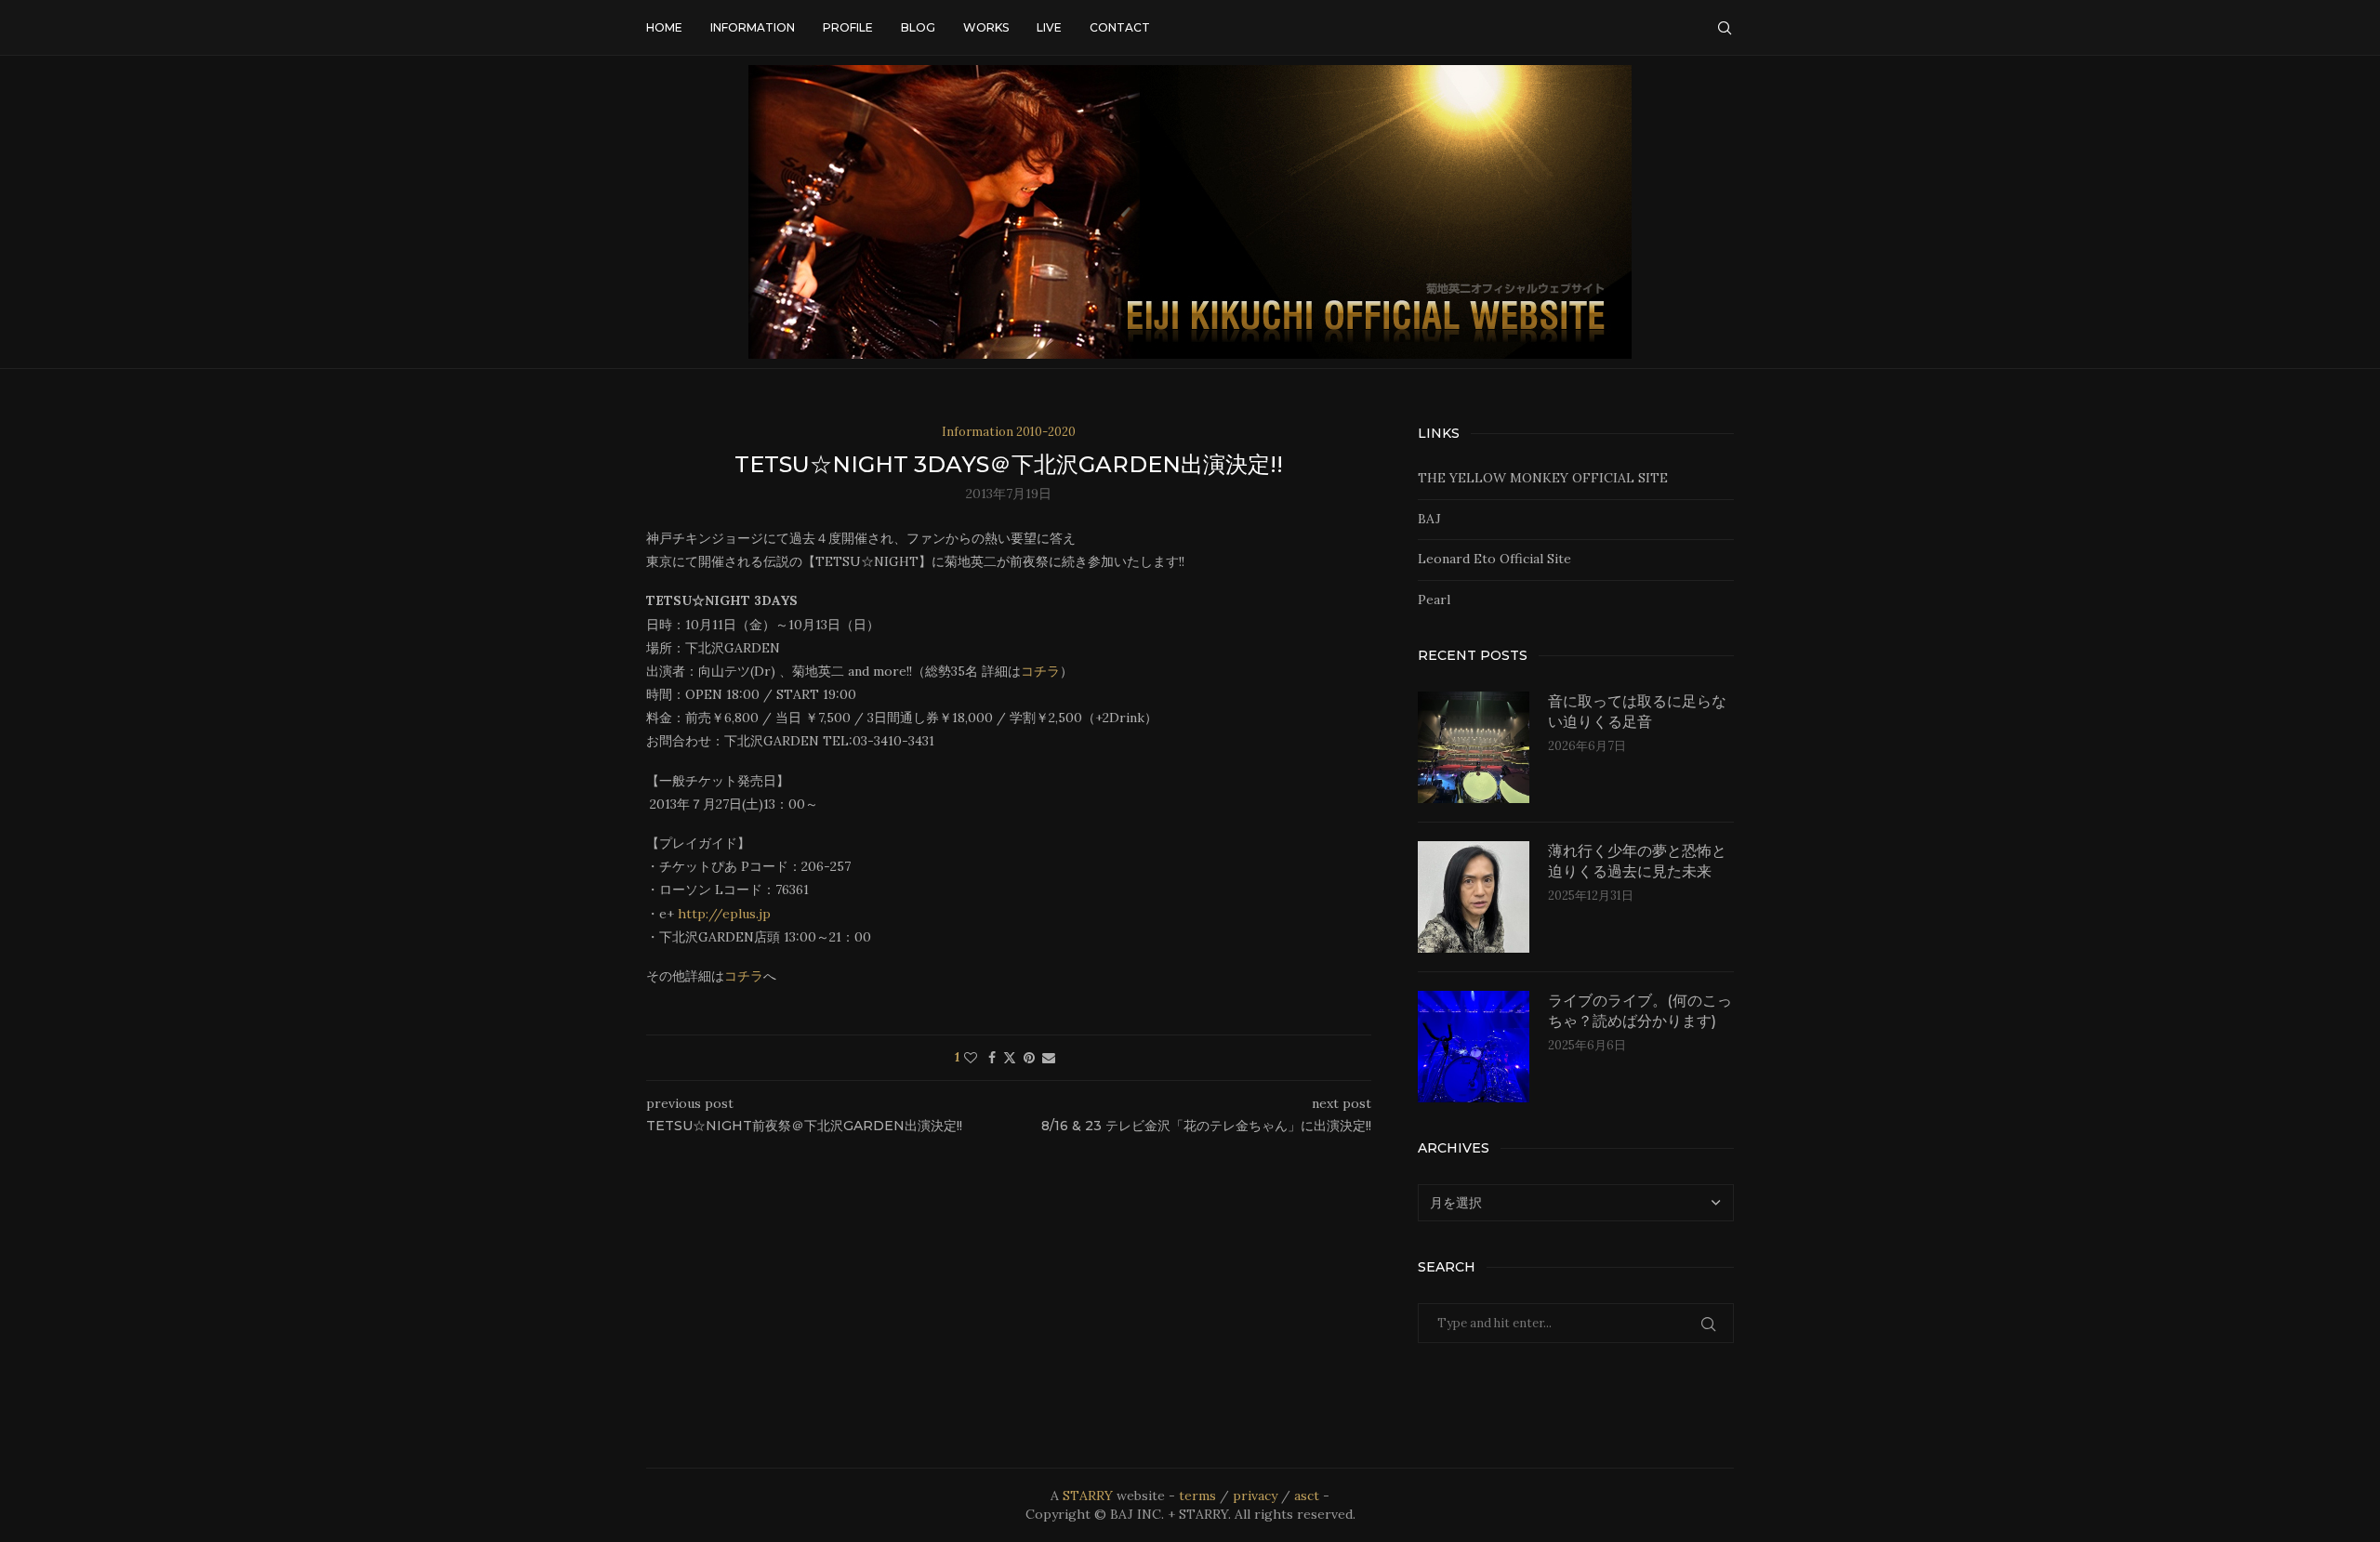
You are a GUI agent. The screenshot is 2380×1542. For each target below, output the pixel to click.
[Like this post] (971, 1058)
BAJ (1429, 519)
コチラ (1040, 671)
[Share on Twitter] (1010, 1058)
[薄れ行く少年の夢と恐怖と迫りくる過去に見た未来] (1474, 897)
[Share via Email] (1049, 1058)
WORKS (986, 27)
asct (1307, 1496)
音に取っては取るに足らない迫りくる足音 (1637, 712)
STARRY (1088, 1496)
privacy (1255, 1496)
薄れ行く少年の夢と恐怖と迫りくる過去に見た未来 (1637, 861)
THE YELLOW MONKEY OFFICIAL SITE (1543, 478)
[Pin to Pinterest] (1029, 1058)
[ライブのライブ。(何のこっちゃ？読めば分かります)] (1474, 1047)
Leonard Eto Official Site (1494, 559)
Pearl (1434, 600)
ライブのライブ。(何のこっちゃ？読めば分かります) (1640, 1011)
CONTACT (1120, 27)
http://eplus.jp (724, 914)
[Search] (1725, 28)
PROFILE (848, 27)
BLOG (918, 27)
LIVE (1049, 27)
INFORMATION (753, 27)
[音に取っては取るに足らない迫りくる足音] (1474, 747)
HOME (664, 27)
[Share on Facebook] (992, 1058)
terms (1197, 1496)
